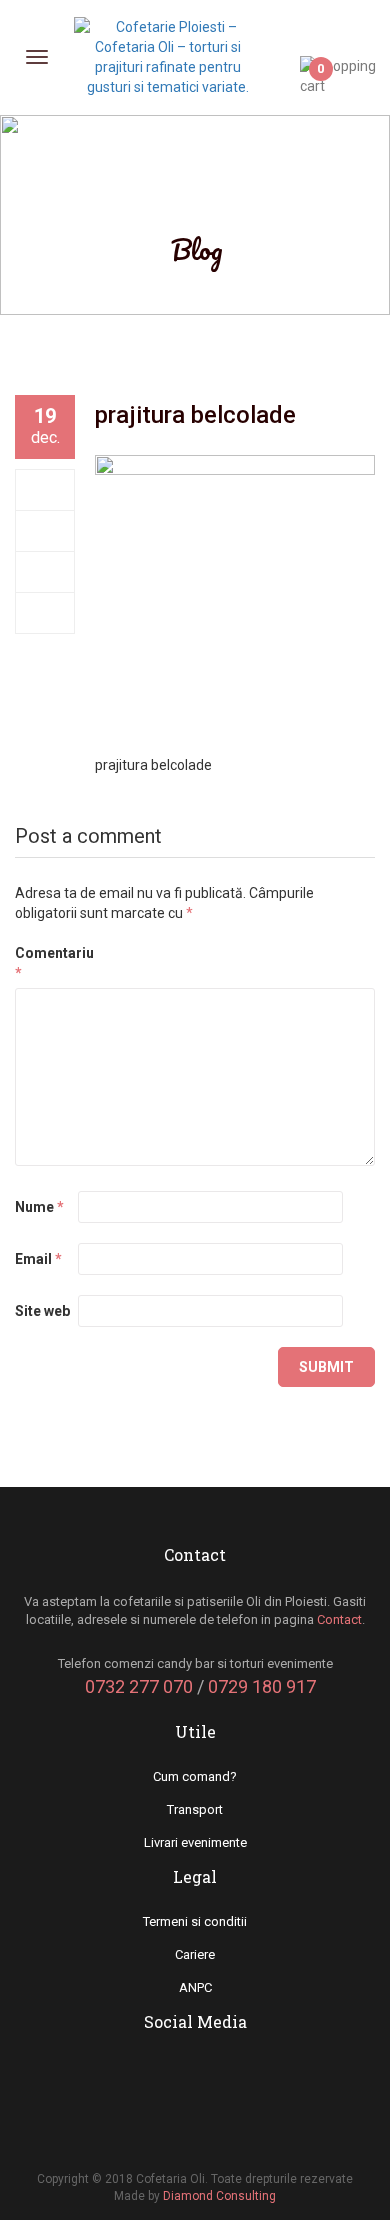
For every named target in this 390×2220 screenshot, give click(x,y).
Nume (39, 1207)
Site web (42, 1311)
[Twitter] (45, 531)
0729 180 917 (262, 1686)
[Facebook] (45, 490)
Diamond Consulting (219, 2196)
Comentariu (45, 963)
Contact (339, 1619)
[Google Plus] (45, 572)
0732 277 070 (139, 1686)
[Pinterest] (45, 613)
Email (38, 1259)
